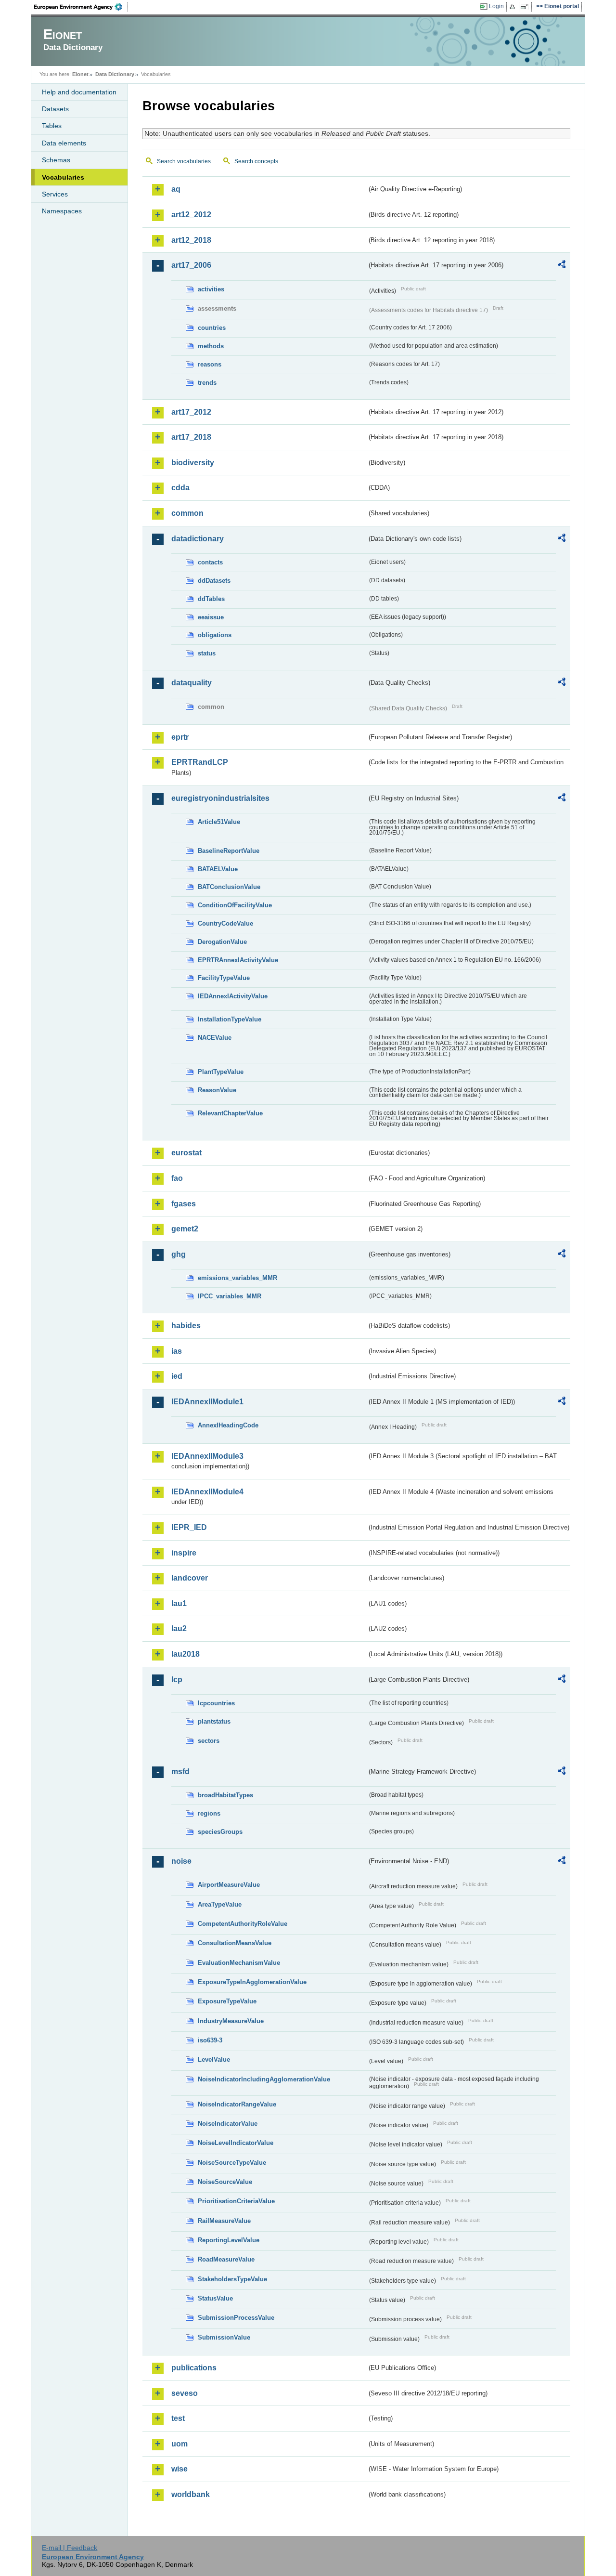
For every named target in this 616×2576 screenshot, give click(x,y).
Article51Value (219, 822)
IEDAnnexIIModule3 (207, 1456)
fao (177, 1178)
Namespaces (62, 211)
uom (180, 2444)
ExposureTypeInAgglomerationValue (252, 1982)
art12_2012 (191, 215)
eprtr (180, 737)
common (187, 513)
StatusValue (215, 2298)
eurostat (186, 1153)
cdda (180, 488)
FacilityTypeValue (224, 978)
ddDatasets (214, 581)
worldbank (191, 2494)
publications (194, 2368)
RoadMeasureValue (226, 2259)
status (207, 653)
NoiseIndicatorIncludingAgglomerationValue (264, 2079)
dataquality (192, 683)
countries (212, 328)
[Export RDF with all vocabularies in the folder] (562, 266)
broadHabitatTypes (225, 1795)
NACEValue (215, 1038)
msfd (180, 1772)
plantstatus (214, 1721)
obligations (215, 635)
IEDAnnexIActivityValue (233, 996)
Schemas (56, 160)
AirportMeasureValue (229, 1885)
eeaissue (211, 617)
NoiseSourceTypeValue (232, 2163)
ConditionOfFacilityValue (235, 905)
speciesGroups (220, 1832)
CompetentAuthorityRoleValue (243, 1924)
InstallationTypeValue (230, 1019)
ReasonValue (217, 1090)
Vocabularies (63, 177)
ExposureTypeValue (227, 2001)
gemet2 (185, 1229)
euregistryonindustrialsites (220, 798)
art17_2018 (191, 437)
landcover (190, 1578)
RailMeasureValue (224, 2221)
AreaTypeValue (220, 1904)
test (178, 2418)
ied (177, 1376)
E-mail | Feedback (70, 2548)
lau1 (179, 1603)
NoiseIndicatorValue (228, 2124)
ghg (179, 1254)
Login (496, 6)
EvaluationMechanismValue (239, 1963)
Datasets (55, 109)
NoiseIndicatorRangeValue (237, 2104)
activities (211, 289)
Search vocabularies (184, 161)
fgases (184, 1204)
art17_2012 (191, 412)
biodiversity (193, 463)
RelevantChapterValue (230, 1113)
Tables (52, 126)
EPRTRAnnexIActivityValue (238, 960)
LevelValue (214, 2059)
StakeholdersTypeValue (232, 2279)
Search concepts (256, 161)
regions (209, 1813)
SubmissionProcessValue (236, 2318)
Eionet (80, 74)
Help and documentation (79, 92)
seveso (185, 2393)
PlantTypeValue (221, 1072)
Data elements (64, 143)
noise (181, 1861)
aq (176, 189)
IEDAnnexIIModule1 (207, 1402)
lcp (177, 1680)
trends (207, 383)
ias (177, 1351)
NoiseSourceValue (225, 2182)
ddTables (211, 599)
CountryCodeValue (225, 923)
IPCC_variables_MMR (230, 1296)
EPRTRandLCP (200, 762)
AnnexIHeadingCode (228, 1425)
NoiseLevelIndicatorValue (236, 2143)
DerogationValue (222, 942)
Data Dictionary (115, 74)
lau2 (179, 1628)
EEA (81, 7)
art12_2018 (191, 240)
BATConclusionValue (229, 887)
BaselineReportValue (229, 851)
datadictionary (198, 539)
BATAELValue (218, 869)
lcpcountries (216, 1703)
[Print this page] (514, 7)
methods (211, 346)
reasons (210, 364)
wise (180, 2469)
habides (186, 1326)
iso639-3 (210, 2040)
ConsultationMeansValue (235, 1943)
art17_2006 (191, 265)
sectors (209, 1741)
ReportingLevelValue (229, 2240)
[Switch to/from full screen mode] (526, 7)
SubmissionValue (224, 2337)
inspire (184, 1553)
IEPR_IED (189, 1527)
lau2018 (186, 1654)
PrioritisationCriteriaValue (236, 2201)
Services (55, 194)
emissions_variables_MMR (237, 1278)
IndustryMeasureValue (231, 2021)
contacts (210, 562)
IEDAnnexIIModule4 (207, 1492)
